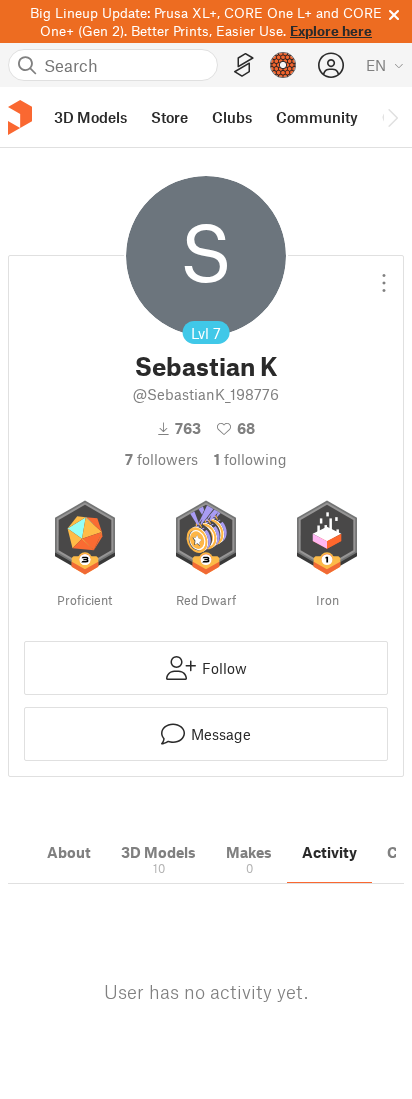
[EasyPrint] (244, 65)
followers (161, 459)
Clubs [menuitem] (232, 117)
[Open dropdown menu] (384, 275)
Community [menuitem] (317, 117)
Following (250, 459)
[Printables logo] (20, 117)
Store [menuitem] (169, 117)
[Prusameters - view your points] (283, 65)
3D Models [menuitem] (90, 117)
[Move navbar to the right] (392, 117)
